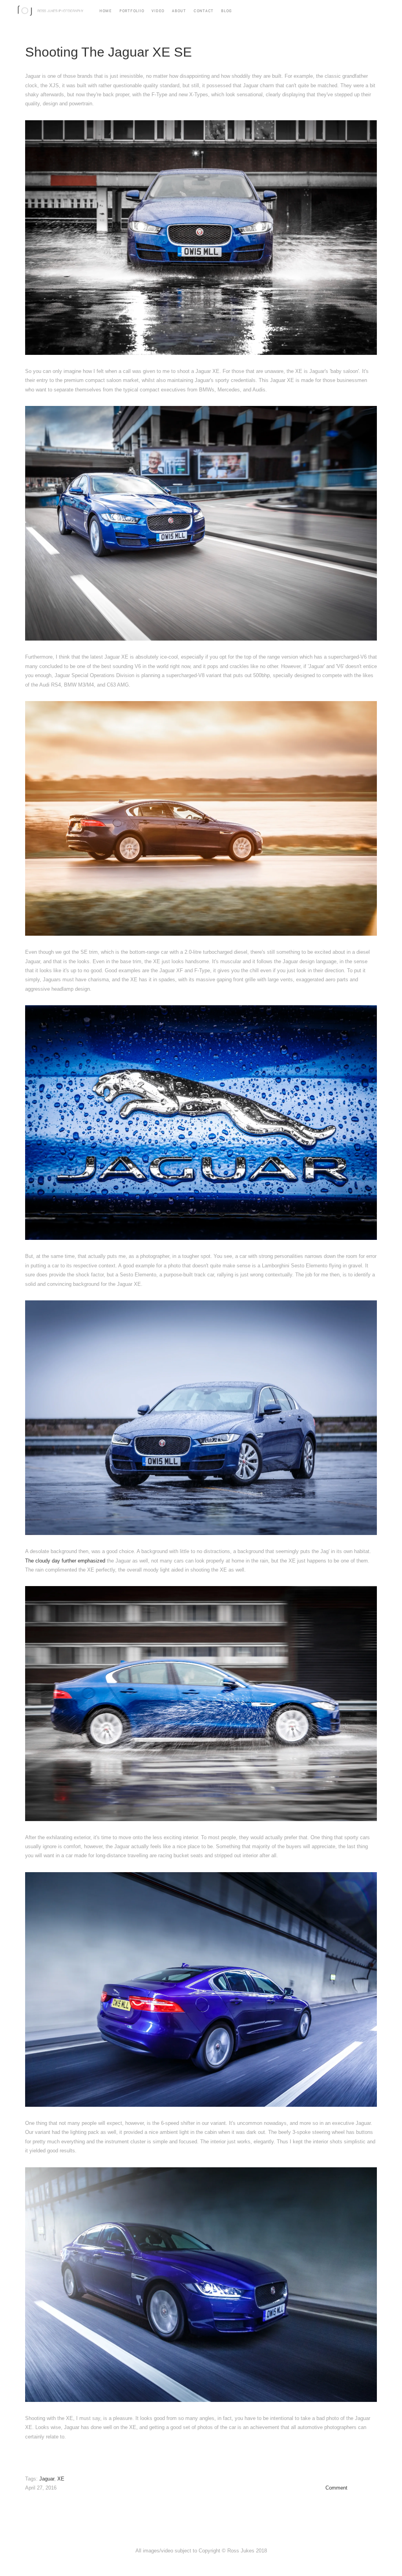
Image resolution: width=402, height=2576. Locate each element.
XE (61, 2479)
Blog (227, 10)
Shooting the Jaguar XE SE (109, 52)
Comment (336, 2488)
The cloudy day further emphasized (65, 1561)
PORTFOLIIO (132, 10)
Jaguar (47, 2479)
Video (158, 10)
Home (106, 10)
